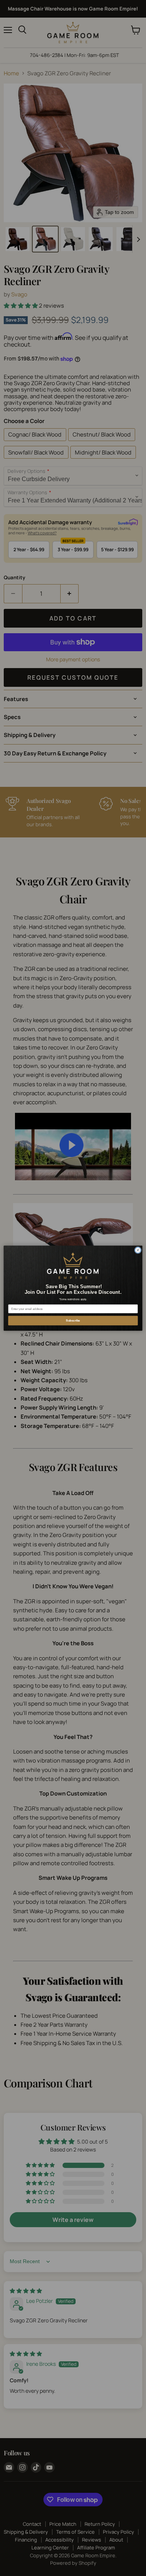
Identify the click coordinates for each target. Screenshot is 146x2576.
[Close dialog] (138, 1250)
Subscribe (73, 1320)
